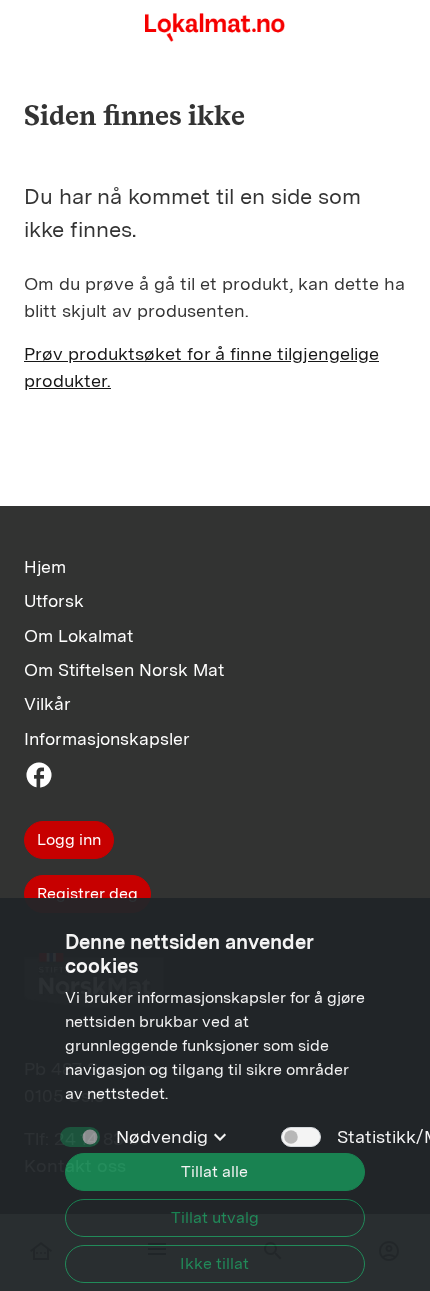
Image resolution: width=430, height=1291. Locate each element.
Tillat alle (214, 1171)
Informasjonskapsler (107, 738)
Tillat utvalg (215, 1217)
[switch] (301, 1137)
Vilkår (47, 703)
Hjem (45, 566)
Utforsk (54, 600)
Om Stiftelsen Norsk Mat (124, 669)
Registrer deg (87, 893)
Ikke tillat (214, 1263)
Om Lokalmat (78, 635)
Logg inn (69, 839)
